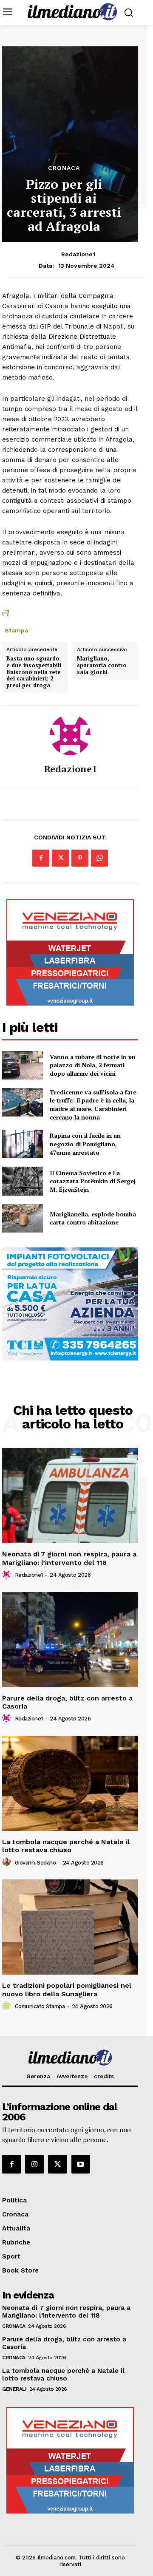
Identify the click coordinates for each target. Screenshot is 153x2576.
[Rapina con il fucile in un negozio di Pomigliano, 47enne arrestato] (23, 1144)
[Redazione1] (70, 735)
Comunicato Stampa (40, 2006)
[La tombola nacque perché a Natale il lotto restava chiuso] (70, 1783)
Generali (14, 2389)
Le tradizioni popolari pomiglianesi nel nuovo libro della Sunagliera (67, 1989)
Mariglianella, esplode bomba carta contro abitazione (93, 1218)
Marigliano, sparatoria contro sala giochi (102, 665)
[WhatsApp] (99, 858)
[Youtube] (81, 2164)
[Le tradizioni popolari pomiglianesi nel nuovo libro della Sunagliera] (70, 1927)
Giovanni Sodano (35, 1863)
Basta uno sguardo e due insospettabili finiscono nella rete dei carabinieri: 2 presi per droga (34, 672)
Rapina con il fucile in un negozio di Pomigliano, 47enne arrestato (85, 1144)
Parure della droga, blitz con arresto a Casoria (67, 1702)
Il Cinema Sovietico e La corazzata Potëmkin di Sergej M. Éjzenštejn (93, 1181)
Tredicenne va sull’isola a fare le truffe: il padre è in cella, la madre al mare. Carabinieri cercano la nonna (93, 1105)
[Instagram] (34, 2164)
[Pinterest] (80, 858)
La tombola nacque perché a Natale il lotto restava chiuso (66, 1846)
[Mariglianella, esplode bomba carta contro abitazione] (23, 1218)
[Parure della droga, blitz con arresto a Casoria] (70, 1640)
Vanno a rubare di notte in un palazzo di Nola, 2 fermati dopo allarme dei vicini (93, 1065)
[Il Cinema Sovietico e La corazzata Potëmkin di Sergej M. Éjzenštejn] (23, 1181)
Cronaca (64, 168)
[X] (60, 858)
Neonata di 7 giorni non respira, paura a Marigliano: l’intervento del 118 (69, 1558)
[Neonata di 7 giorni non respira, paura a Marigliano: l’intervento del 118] (70, 1496)
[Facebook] (41, 858)
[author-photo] (8, 1575)
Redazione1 (78, 254)
